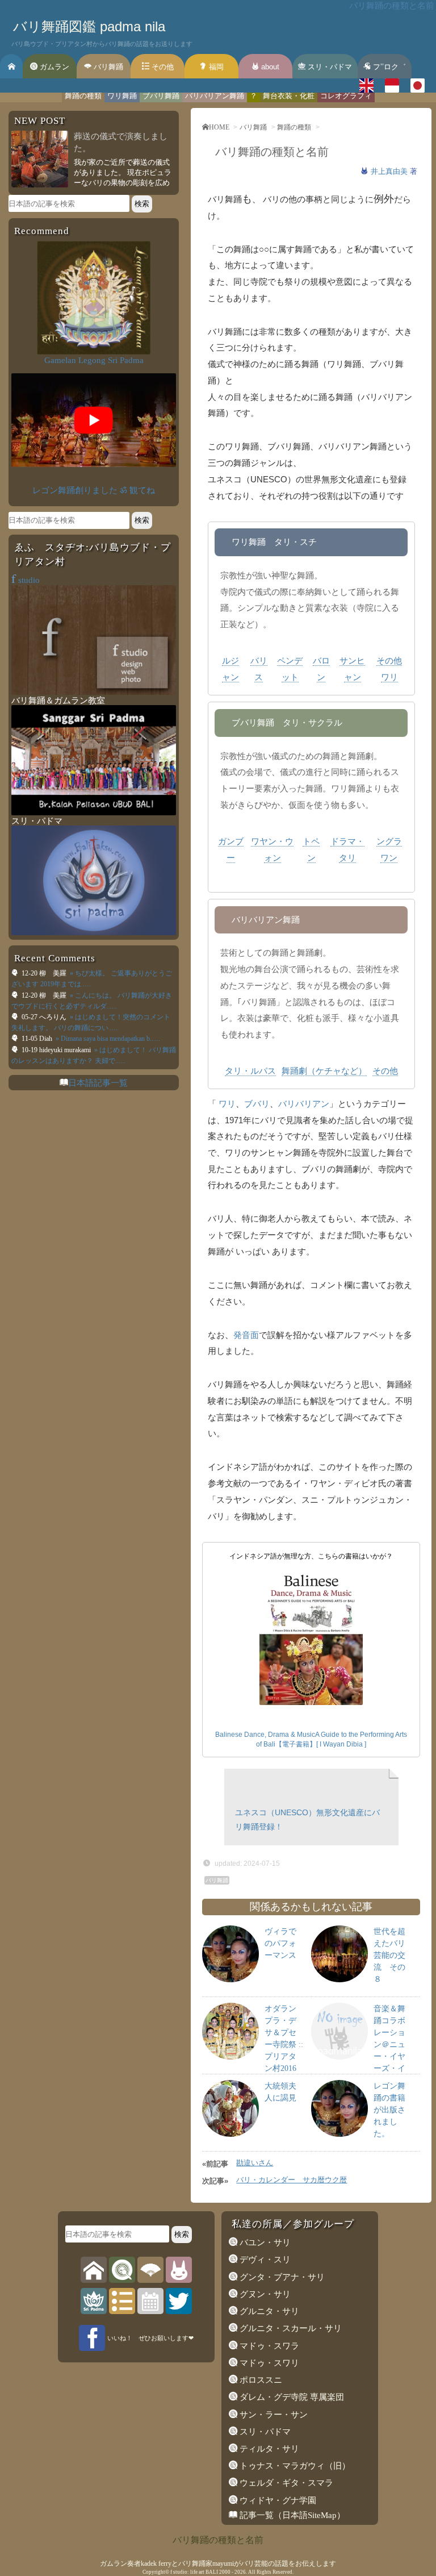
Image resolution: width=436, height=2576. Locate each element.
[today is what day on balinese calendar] (150, 2300)
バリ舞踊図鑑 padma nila (89, 26)
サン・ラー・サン (272, 2415)
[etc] (122, 2300)
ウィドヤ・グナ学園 (277, 2500)
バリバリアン (304, 1104)
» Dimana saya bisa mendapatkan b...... (107, 1039)
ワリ (227, 1104)
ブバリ (257, 1104)
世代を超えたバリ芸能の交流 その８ (389, 1955)
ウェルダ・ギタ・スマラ (285, 2483)
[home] (94, 2269)
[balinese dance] (150, 2269)
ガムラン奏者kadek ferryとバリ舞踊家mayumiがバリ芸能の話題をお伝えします (218, 2564)
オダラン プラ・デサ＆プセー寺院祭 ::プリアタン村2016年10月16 (284, 2044)
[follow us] (179, 2300)
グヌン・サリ (264, 2294)
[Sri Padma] (94, 2300)
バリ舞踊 (107, 67)
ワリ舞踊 (122, 96)
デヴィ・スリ (264, 2260)
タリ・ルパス (250, 1071)
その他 (162, 67)
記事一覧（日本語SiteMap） (291, 2515)
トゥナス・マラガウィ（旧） (294, 2466)
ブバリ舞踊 (161, 96)
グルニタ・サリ (268, 2311)
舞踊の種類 (83, 96)
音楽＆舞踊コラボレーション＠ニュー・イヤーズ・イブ (389, 2044)
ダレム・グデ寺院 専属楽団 (291, 2397)
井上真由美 (390, 171)
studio (26, 580)
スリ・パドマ (329, 67)
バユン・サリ (264, 2242)
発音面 (246, 1335)
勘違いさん (255, 2163)
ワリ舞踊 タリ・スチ (274, 542)
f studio (179, 2572)
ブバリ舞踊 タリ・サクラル (287, 722)
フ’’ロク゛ (388, 67)
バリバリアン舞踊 (215, 96)
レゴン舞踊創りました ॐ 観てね (94, 490)
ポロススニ (260, 2380)
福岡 (215, 67)
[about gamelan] (122, 2269)
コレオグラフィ (346, 96)
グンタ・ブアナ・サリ (281, 2277)
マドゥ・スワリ (268, 2363)
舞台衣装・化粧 (289, 96)
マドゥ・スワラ (268, 2346)
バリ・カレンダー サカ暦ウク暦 (292, 2180)
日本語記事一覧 (98, 1083)
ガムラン (53, 67)
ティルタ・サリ (268, 2449)
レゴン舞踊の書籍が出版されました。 (389, 2110)
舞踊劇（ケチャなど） (324, 1071)
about (269, 67)
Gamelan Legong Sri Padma (94, 360)
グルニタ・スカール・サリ (290, 2328)
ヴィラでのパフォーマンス (280, 1943)
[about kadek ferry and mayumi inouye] (179, 2269)
